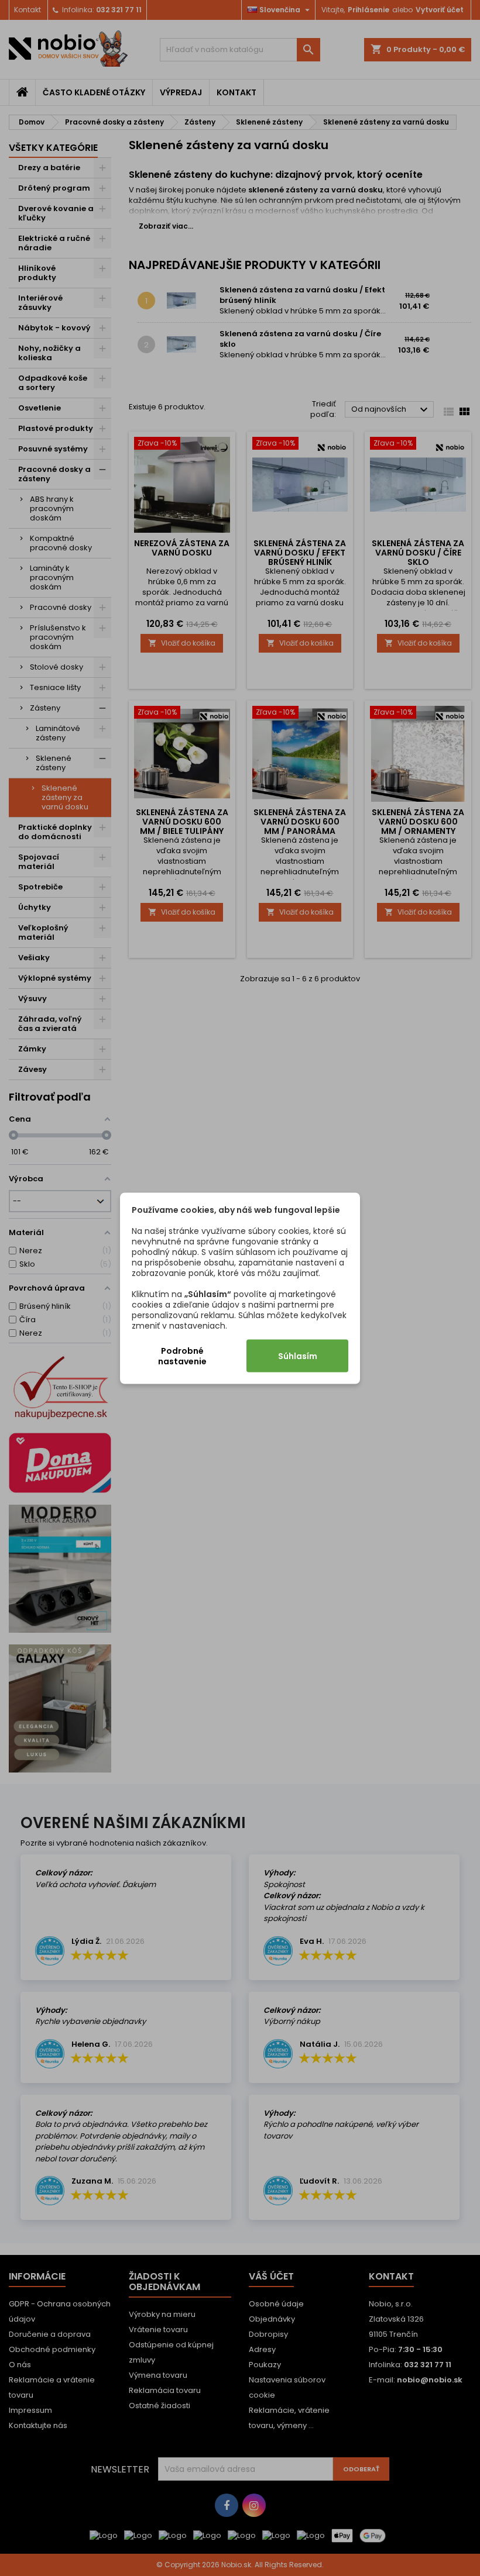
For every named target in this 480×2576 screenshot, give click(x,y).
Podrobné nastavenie (182, 1356)
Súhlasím (298, 1356)
